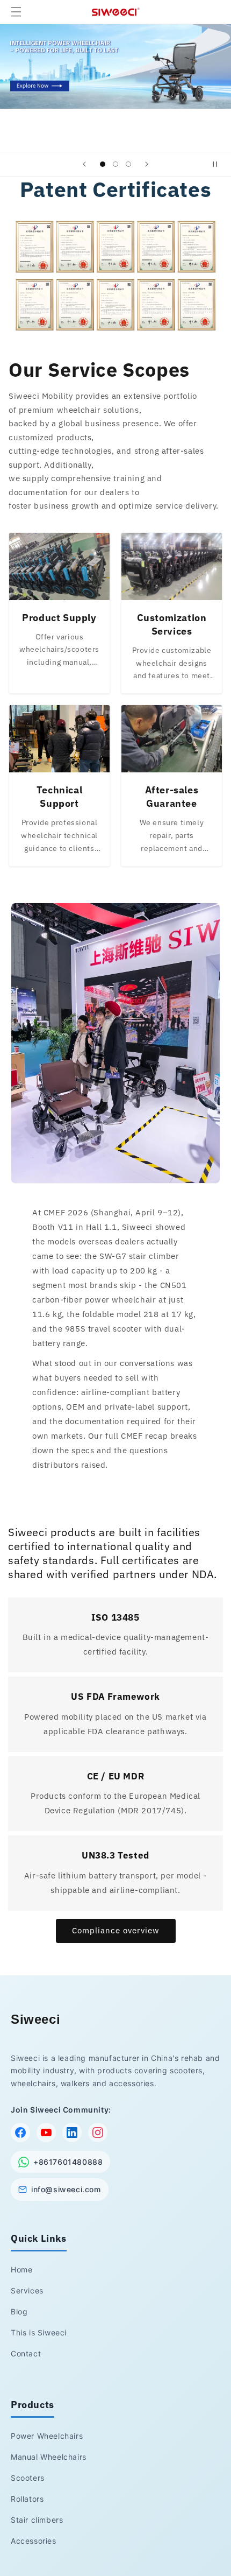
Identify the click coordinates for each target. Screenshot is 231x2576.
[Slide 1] (115, 66)
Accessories (34, 2541)
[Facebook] (20, 2132)
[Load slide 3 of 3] (128, 164)
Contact (26, 2353)
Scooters (28, 2478)
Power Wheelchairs (47, 2436)
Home (21, 2269)
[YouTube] (46, 2132)
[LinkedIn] (72, 2132)
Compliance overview (116, 1930)
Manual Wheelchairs (49, 2457)
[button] (16, 12)
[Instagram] (98, 2132)
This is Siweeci (39, 2332)
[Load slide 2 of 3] (115, 164)
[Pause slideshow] (219, 164)
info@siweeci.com (66, 2189)
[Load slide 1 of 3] (103, 164)
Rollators (27, 2499)
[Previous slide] (84, 164)
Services (27, 2290)
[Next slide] (147, 164)
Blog (19, 2311)
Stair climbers (37, 2520)
